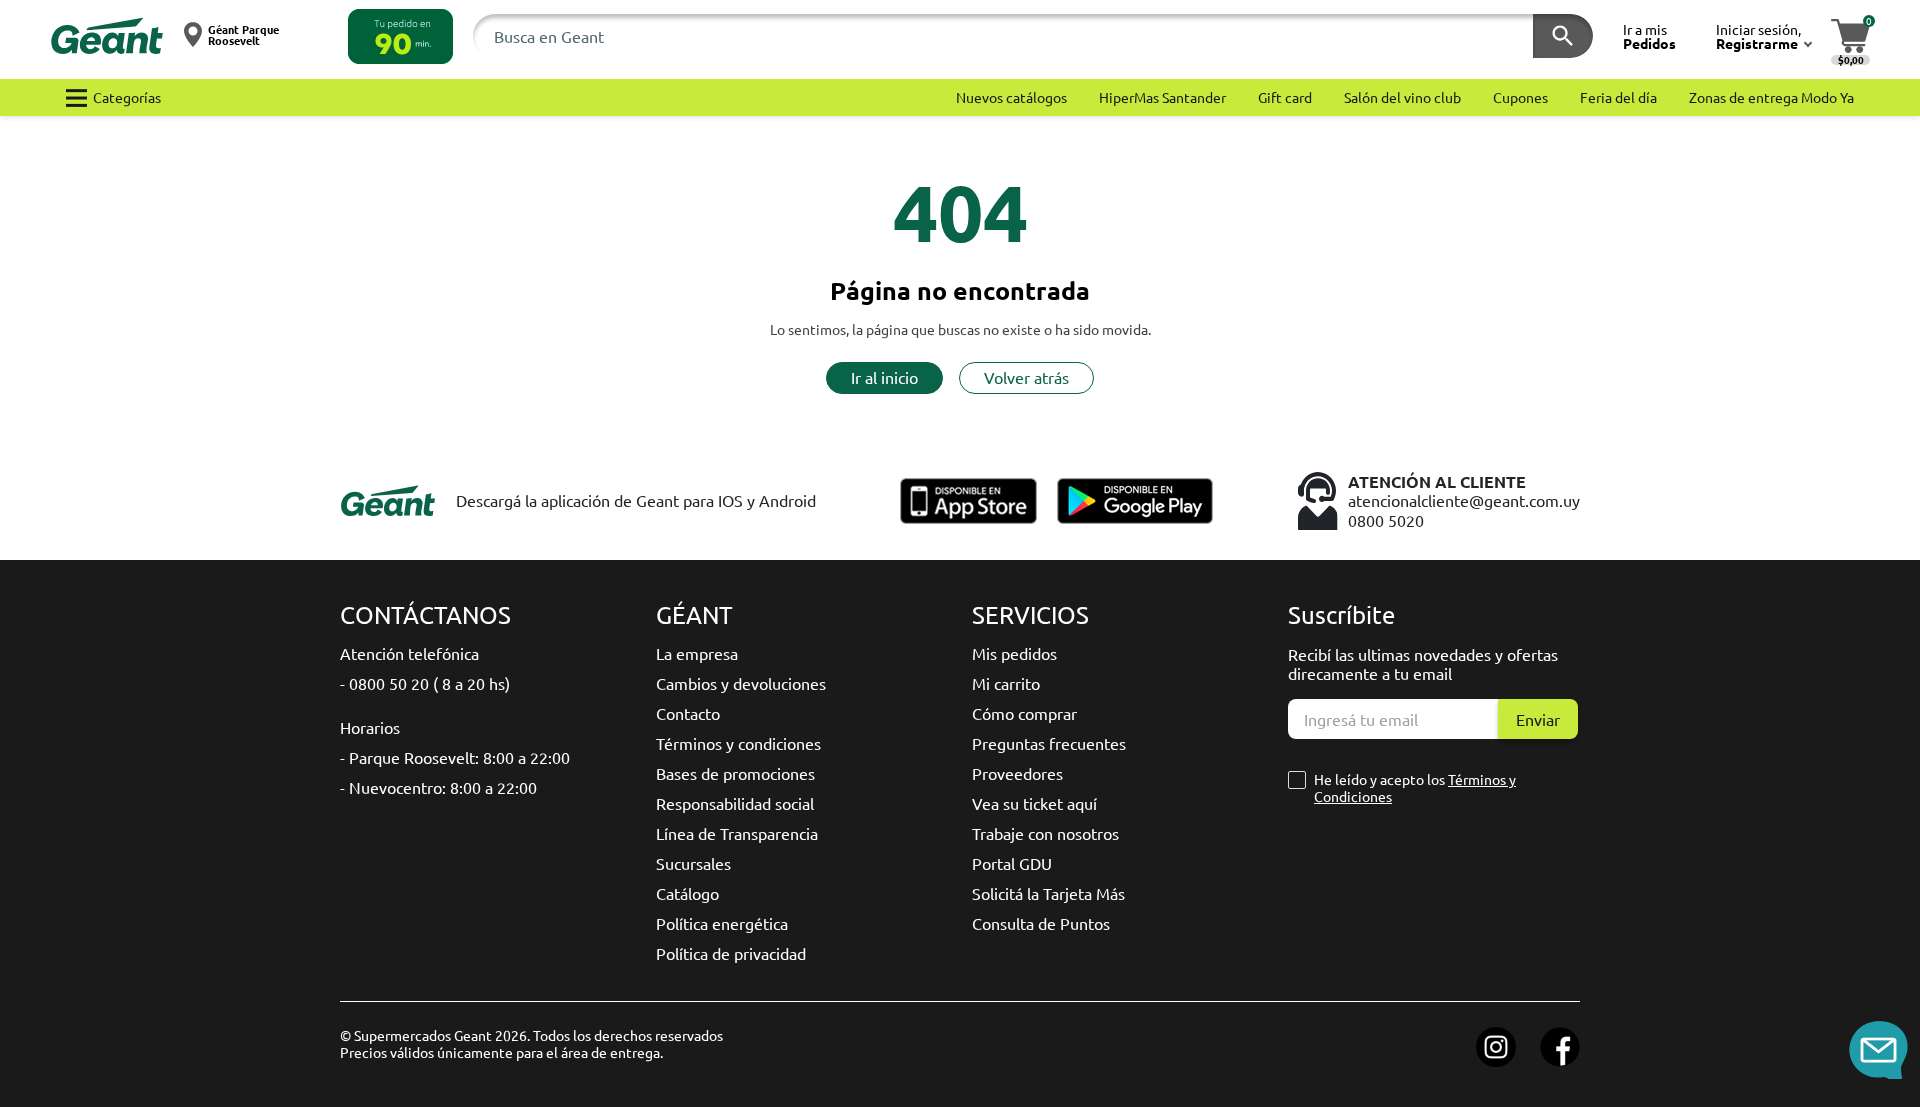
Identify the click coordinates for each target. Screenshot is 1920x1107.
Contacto (688, 713)
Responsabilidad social (735, 803)
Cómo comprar (1024, 713)
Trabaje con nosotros (1045, 833)
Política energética (722, 923)
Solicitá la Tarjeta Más (1048, 893)
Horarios (370, 727)
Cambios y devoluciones (741, 683)
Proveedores (1017, 773)
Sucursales (693, 863)
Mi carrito (1006, 683)
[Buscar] (1563, 36)
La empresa (697, 653)
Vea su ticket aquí (1034, 803)
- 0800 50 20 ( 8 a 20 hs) (425, 683)
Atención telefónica (409, 653)
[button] (400, 36)
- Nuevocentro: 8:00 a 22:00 (438, 787)
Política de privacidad (731, 953)
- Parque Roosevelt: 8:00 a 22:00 (455, 757)
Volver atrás (1026, 377)
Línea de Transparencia (737, 833)
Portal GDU (1012, 863)
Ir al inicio (884, 377)
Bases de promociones (735, 773)
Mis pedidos (1014, 653)
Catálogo (687, 893)
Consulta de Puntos (1041, 923)
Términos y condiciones (738, 743)
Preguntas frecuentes (1049, 743)
